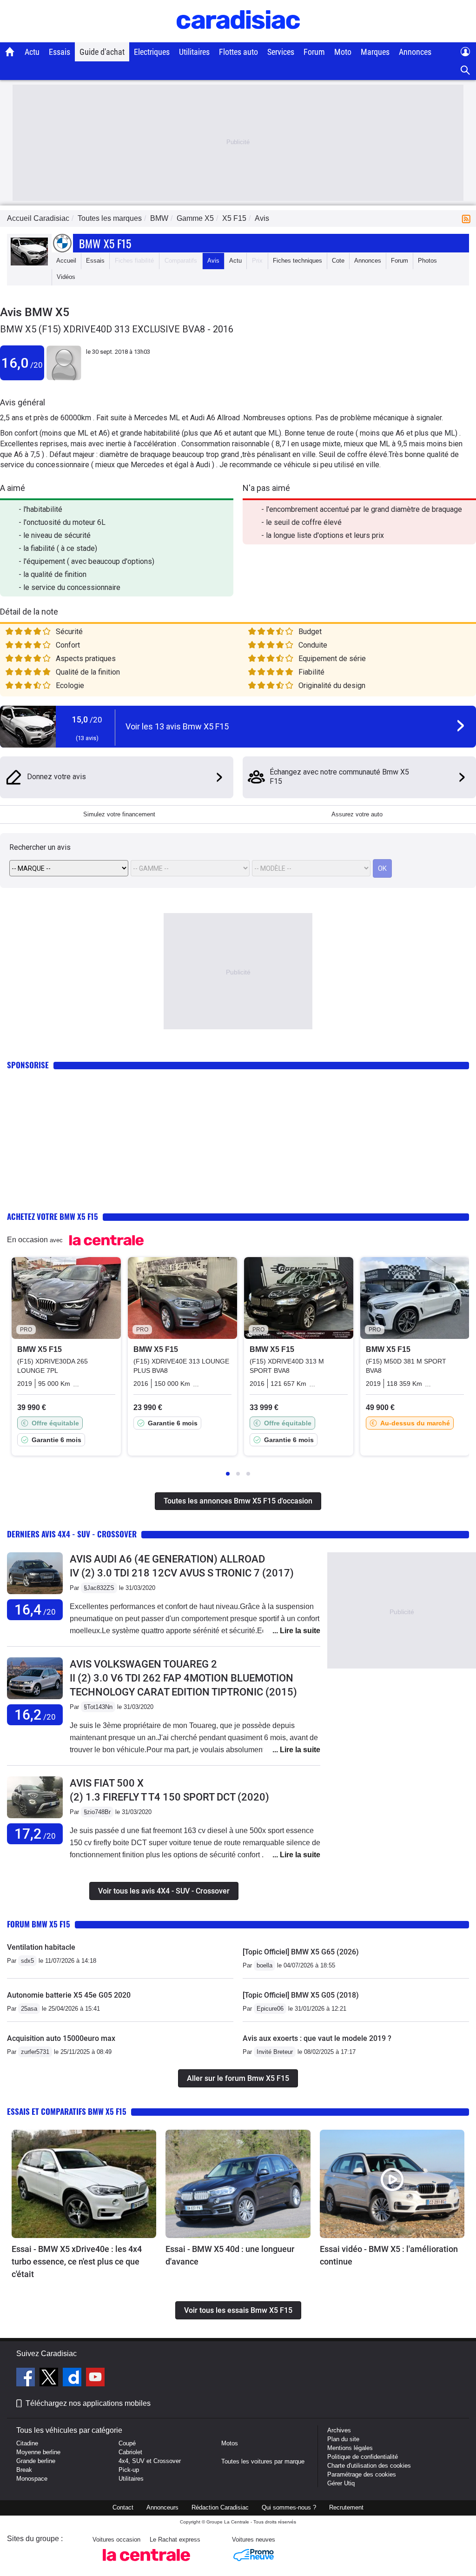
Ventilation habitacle (41, 1947)
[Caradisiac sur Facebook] (27, 2378)
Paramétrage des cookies (362, 2474)
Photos (427, 261)
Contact (123, 2507)
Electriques (152, 52)
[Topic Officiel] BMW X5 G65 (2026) (301, 1952)
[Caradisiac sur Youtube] (95, 2378)
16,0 (22, 363)
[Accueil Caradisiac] (10, 52)
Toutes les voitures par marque (263, 2461)
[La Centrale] (146, 2564)
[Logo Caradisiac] (238, 37)
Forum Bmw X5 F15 (39, 1924)
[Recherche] (466, 70)
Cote (338, 261)
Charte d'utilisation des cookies (369, 2466)
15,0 (87, 719)
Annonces (415, 52)
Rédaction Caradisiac (220, 2507)
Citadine (27, 2443)
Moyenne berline (38, 2452)
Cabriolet (130, 2452)
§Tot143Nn (98, 1707)
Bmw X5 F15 (105, 243)
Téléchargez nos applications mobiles (88, 2403)
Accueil (66, 261)
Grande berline (36, 2461)
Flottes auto (238, 52)
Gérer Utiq (341, 2483)
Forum (314, 52)
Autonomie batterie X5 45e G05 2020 (69, 1995)
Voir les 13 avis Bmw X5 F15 (177, 726)
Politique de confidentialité (363, 2457)
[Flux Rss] (468, 218)
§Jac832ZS (99, 1588)
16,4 (35, 1610)
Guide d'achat (102, 52)
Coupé (127, 2443)
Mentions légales (350, 2448)
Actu (32, 52)
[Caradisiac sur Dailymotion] (73, 2378)
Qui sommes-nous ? (289, 2507)
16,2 (35, 1715)
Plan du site (343, 2439)
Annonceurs (162, 2507)
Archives (339, 2430)
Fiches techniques (297, 261)
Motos (230, 2443)
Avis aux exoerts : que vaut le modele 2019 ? (317, 2038)
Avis (213, 261)
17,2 (35, 1834)
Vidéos (66, 277)
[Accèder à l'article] (84, 2184)
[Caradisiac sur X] (50, 2378)
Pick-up (129, 2470)
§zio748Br (97, 1812)
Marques (375, 52)
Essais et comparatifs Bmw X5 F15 (67, 2111)
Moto (343, 52)
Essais (59, 52)
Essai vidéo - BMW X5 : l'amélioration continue (389, 2255)
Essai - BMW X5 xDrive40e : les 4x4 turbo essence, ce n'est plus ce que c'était (77, 2261)
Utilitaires (194, 52)
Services (281, 52)
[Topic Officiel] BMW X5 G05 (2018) (301, 1995)
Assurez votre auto (357, 814)
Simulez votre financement (119, 814)
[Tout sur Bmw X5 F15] (29, 263)
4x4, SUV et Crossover (150, 2461)
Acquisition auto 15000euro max (61, 2038)
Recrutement (346, 2507)
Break (24, 2470)
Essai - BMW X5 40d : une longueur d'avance (230, 2255)
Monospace (32, 2479)
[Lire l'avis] (35, 1594)
